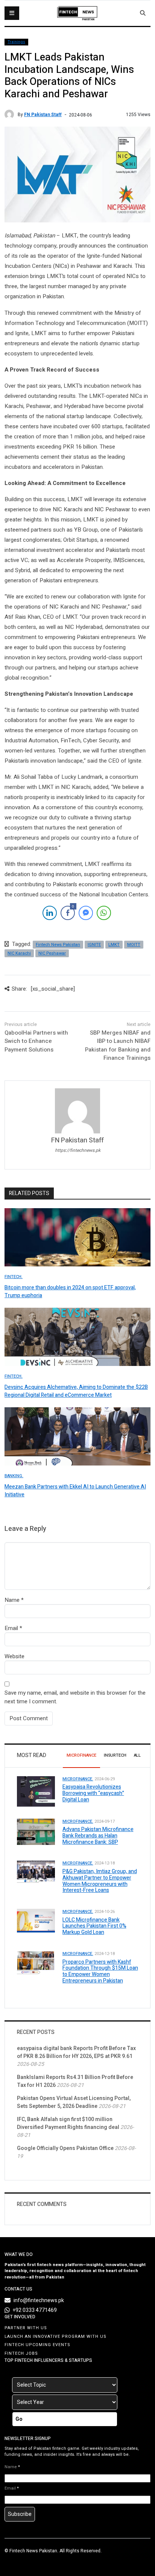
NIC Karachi (19, 953)
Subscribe (20, 2514)
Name (12, 1600)
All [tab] (137, 1755)
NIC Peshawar (52, 953)
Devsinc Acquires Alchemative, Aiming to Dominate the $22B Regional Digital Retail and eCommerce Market (76, 1391)
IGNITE (94, 945)
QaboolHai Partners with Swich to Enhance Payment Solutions (36, 1041)
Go (19, 2419)
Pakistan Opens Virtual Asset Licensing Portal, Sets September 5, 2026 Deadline (74, 2102)
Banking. (14, 1476)
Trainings (16, 42)
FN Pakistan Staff (43, 115)
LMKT (114, 945)
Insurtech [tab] (115, 1755)
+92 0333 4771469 (35, 2310)
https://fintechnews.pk (78, 1150)
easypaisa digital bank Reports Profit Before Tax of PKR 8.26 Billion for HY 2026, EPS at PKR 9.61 (76, 2052)
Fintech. (14, 1277)
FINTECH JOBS (21, 2353)
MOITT (134, 945)
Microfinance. (78, 1779)
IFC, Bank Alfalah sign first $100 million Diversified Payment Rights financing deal (68, 2123)
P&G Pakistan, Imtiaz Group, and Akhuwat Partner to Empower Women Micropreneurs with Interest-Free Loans (100, 1881)
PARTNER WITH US (26, 2328)
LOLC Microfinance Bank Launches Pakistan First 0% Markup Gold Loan (94, 1926)
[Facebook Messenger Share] (86, 913)
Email (11, 1628)
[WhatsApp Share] (104, 913)
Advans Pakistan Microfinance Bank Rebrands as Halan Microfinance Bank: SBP (98, 1836)
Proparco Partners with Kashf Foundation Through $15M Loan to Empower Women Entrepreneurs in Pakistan (100, 1971)
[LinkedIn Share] (50, 913)
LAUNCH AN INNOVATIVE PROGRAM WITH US (55, 2337)
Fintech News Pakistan (58, 945)
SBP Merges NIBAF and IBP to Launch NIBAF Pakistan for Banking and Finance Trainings (118, 1046)
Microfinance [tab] (81, 1755)
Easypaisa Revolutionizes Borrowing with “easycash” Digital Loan (93, 1793)
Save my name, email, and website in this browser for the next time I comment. (75, 1697)
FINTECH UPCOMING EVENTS (37, 2345)
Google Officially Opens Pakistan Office (65, 2148)
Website (14, 1656)
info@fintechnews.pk (39, 2300)
